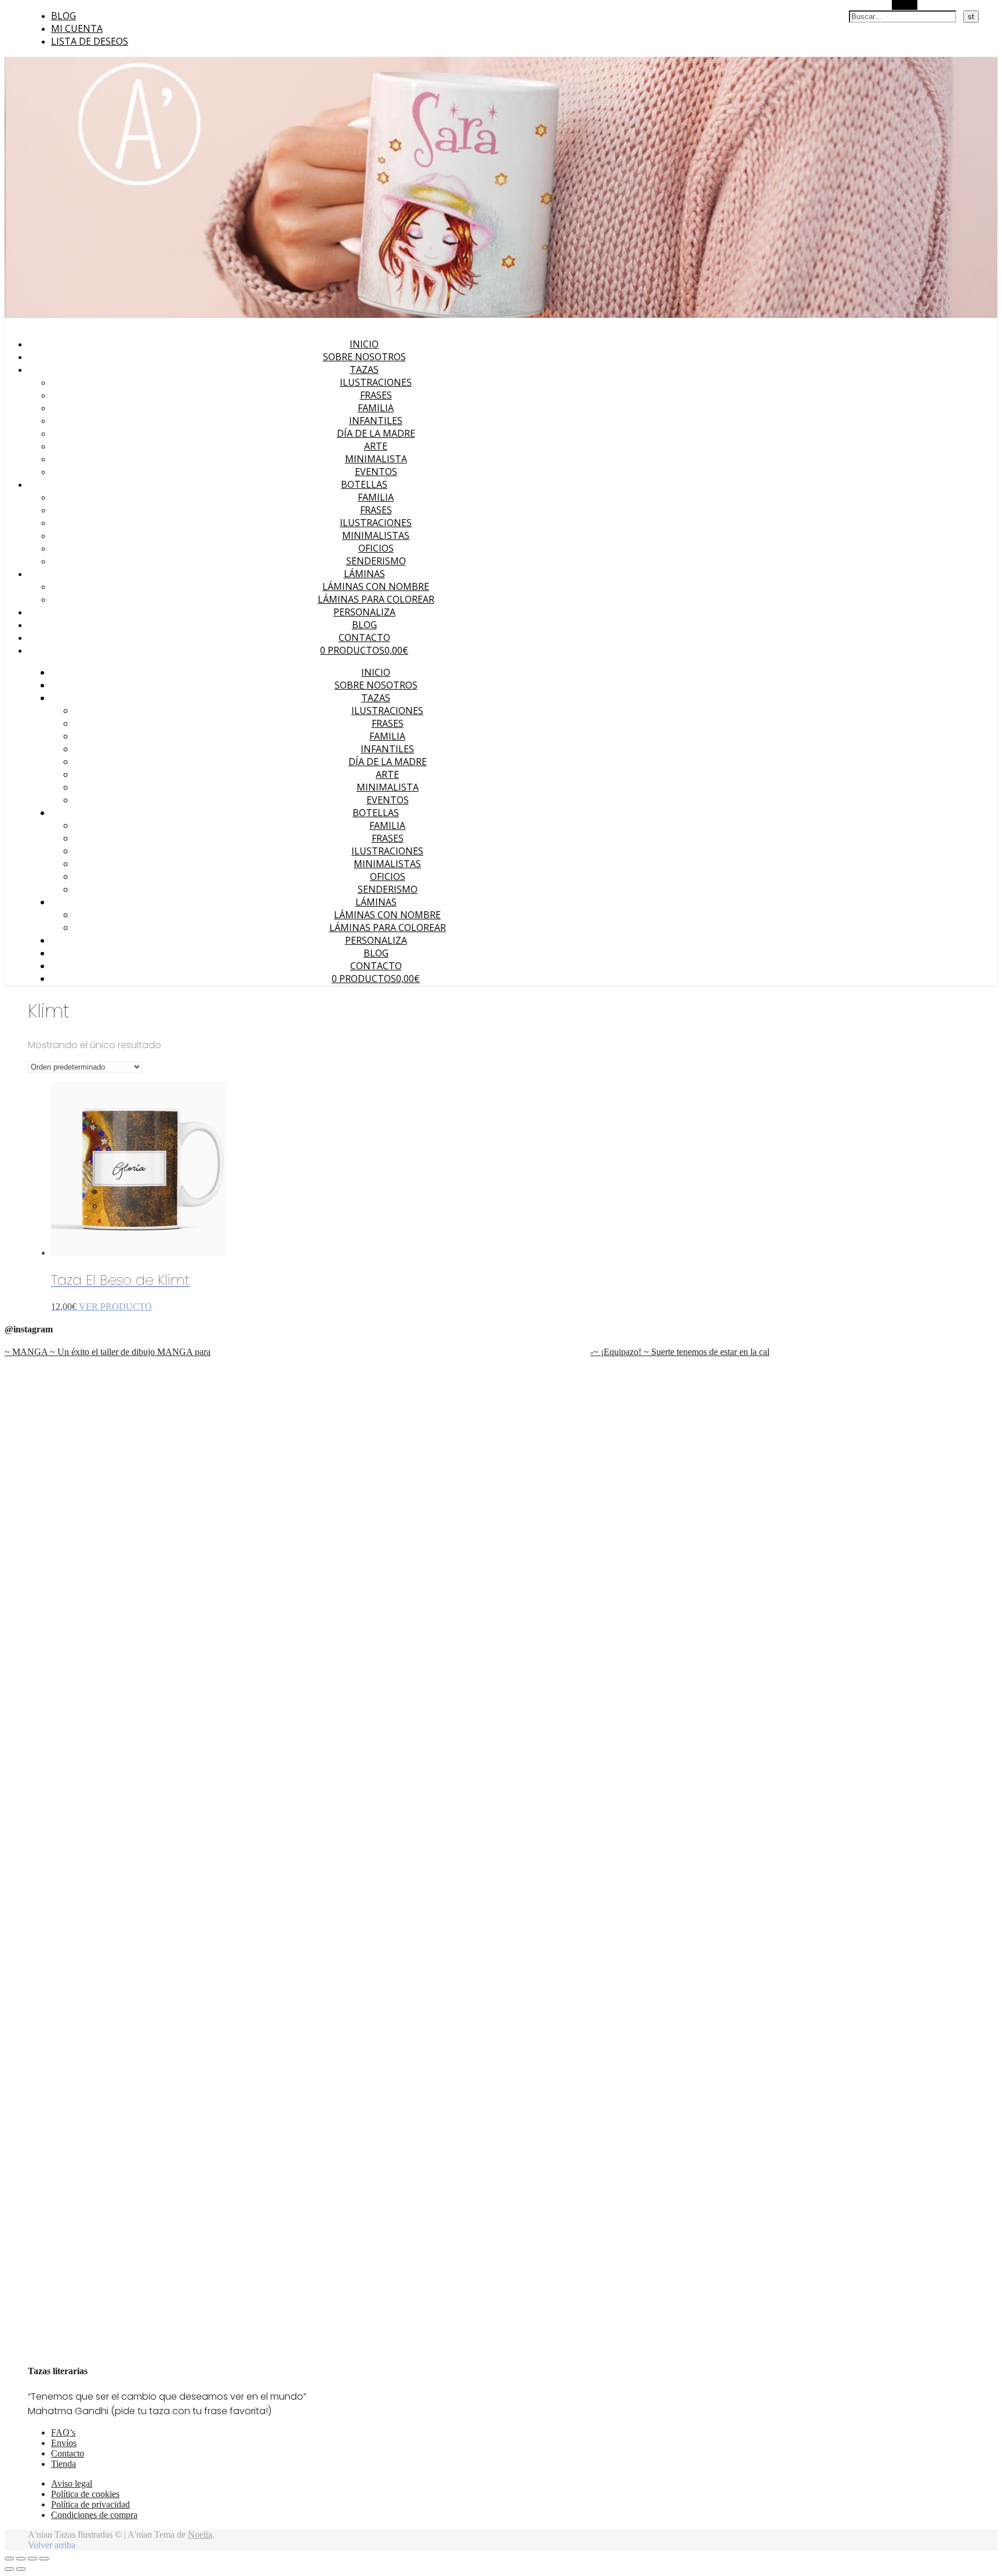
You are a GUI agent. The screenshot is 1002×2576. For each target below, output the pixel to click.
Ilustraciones (376, 382)
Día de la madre (376, 433)
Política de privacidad (90, 2504)
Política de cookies (85, 2494)
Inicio (364, 344)
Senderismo (376, 561)
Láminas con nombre (376, 586)
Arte (376, 446)
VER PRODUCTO (115, 1307)
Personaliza (364, 612)
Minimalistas (376, 535)
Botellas (364, 484)
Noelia (200, 2535)
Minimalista (376, 459)
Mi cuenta (77, 28)
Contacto (364, 637)
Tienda (63, 2464)
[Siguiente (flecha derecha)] (21, 2569)
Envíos (64, 2443)
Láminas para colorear (376, 599)
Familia (376, 408)
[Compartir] (32, 2559)
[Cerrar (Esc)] (44, 2559)
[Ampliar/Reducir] (9, 2559)
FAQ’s (63, 2432)
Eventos (376, 472)
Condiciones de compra (94, 2515)
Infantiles (376, 421)
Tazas (364, 369)
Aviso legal (72, 2483)
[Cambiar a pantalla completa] (21, 2559)
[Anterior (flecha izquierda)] (9, 2569)
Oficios (376, 548)
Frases (376, 395)
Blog (63, 16)
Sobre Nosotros (364, 357)
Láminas (364, 574)
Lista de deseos (90, 41)
